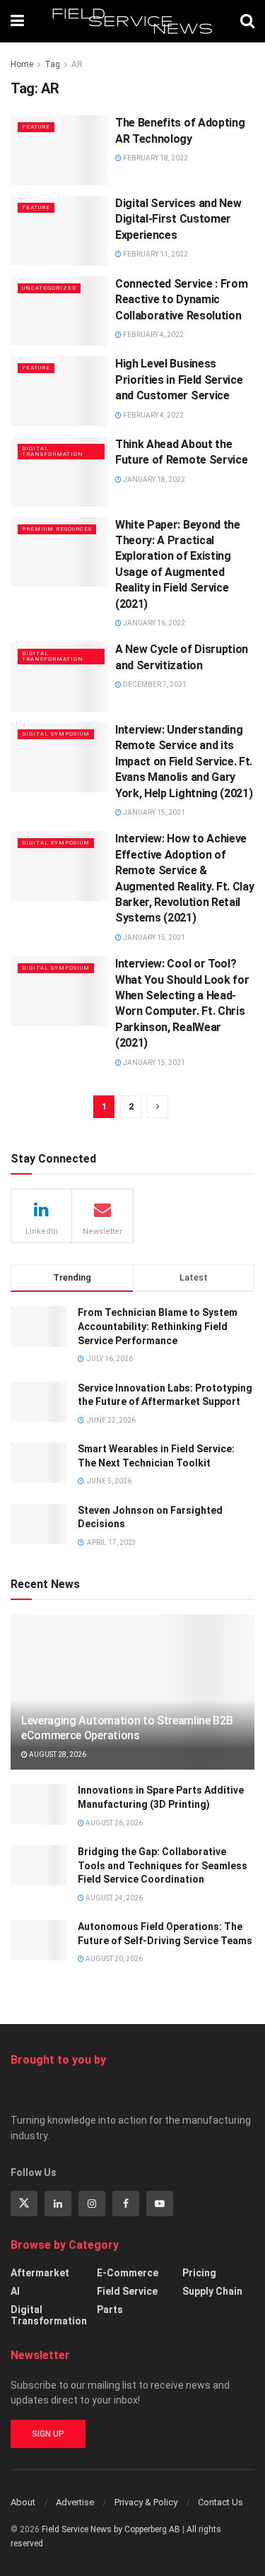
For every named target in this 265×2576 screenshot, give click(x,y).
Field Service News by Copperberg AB (111, 2529)
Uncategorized (49, 288)
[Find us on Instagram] (92, 2204)
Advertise (75, 2502)
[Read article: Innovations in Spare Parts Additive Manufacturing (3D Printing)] (39, 1804)
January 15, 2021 (153, 812)
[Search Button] (247, 21)
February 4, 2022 (153, 335)
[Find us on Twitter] (24, 2204)
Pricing (199, 2273)
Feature (36, 127)
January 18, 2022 (153, 480)
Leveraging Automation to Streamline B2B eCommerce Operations (127, 1728)
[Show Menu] (17, 21)
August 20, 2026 (113, 1959)
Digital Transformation (53, 451)
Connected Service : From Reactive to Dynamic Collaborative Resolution (181, 300)
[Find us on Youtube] (160, 2204)
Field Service (127, 2291)
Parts (110, 2310)
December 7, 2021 (154, 684)
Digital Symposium (56, 734)
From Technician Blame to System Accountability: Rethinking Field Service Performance (158, 1326)
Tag (52, 64)
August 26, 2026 (113, 1823)
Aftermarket (40, 2273)
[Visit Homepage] (132, 21)
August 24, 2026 (113, 1898)
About (23, 2502)
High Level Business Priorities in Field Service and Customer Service (179, 380)
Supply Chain (212, 2291)
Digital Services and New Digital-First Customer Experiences (178, 219)
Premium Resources (57, 529)
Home (22, 64)
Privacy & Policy (146, 2502)
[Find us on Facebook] (126, 2204)
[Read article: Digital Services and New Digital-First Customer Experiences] (59, 231)
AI (15, 2291)
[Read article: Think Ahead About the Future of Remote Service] (59, 472)
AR (77, 64)
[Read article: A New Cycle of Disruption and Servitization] (59, 677)
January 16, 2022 (153, 623)
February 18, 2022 (155, 158)
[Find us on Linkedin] (58, 2204)
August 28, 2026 (57, 1754)
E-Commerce (128, 2273)
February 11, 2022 (155, 254)
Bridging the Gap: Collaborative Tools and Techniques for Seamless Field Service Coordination (163, 1865)
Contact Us (220, 2502)
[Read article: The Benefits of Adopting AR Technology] (59, 150)
